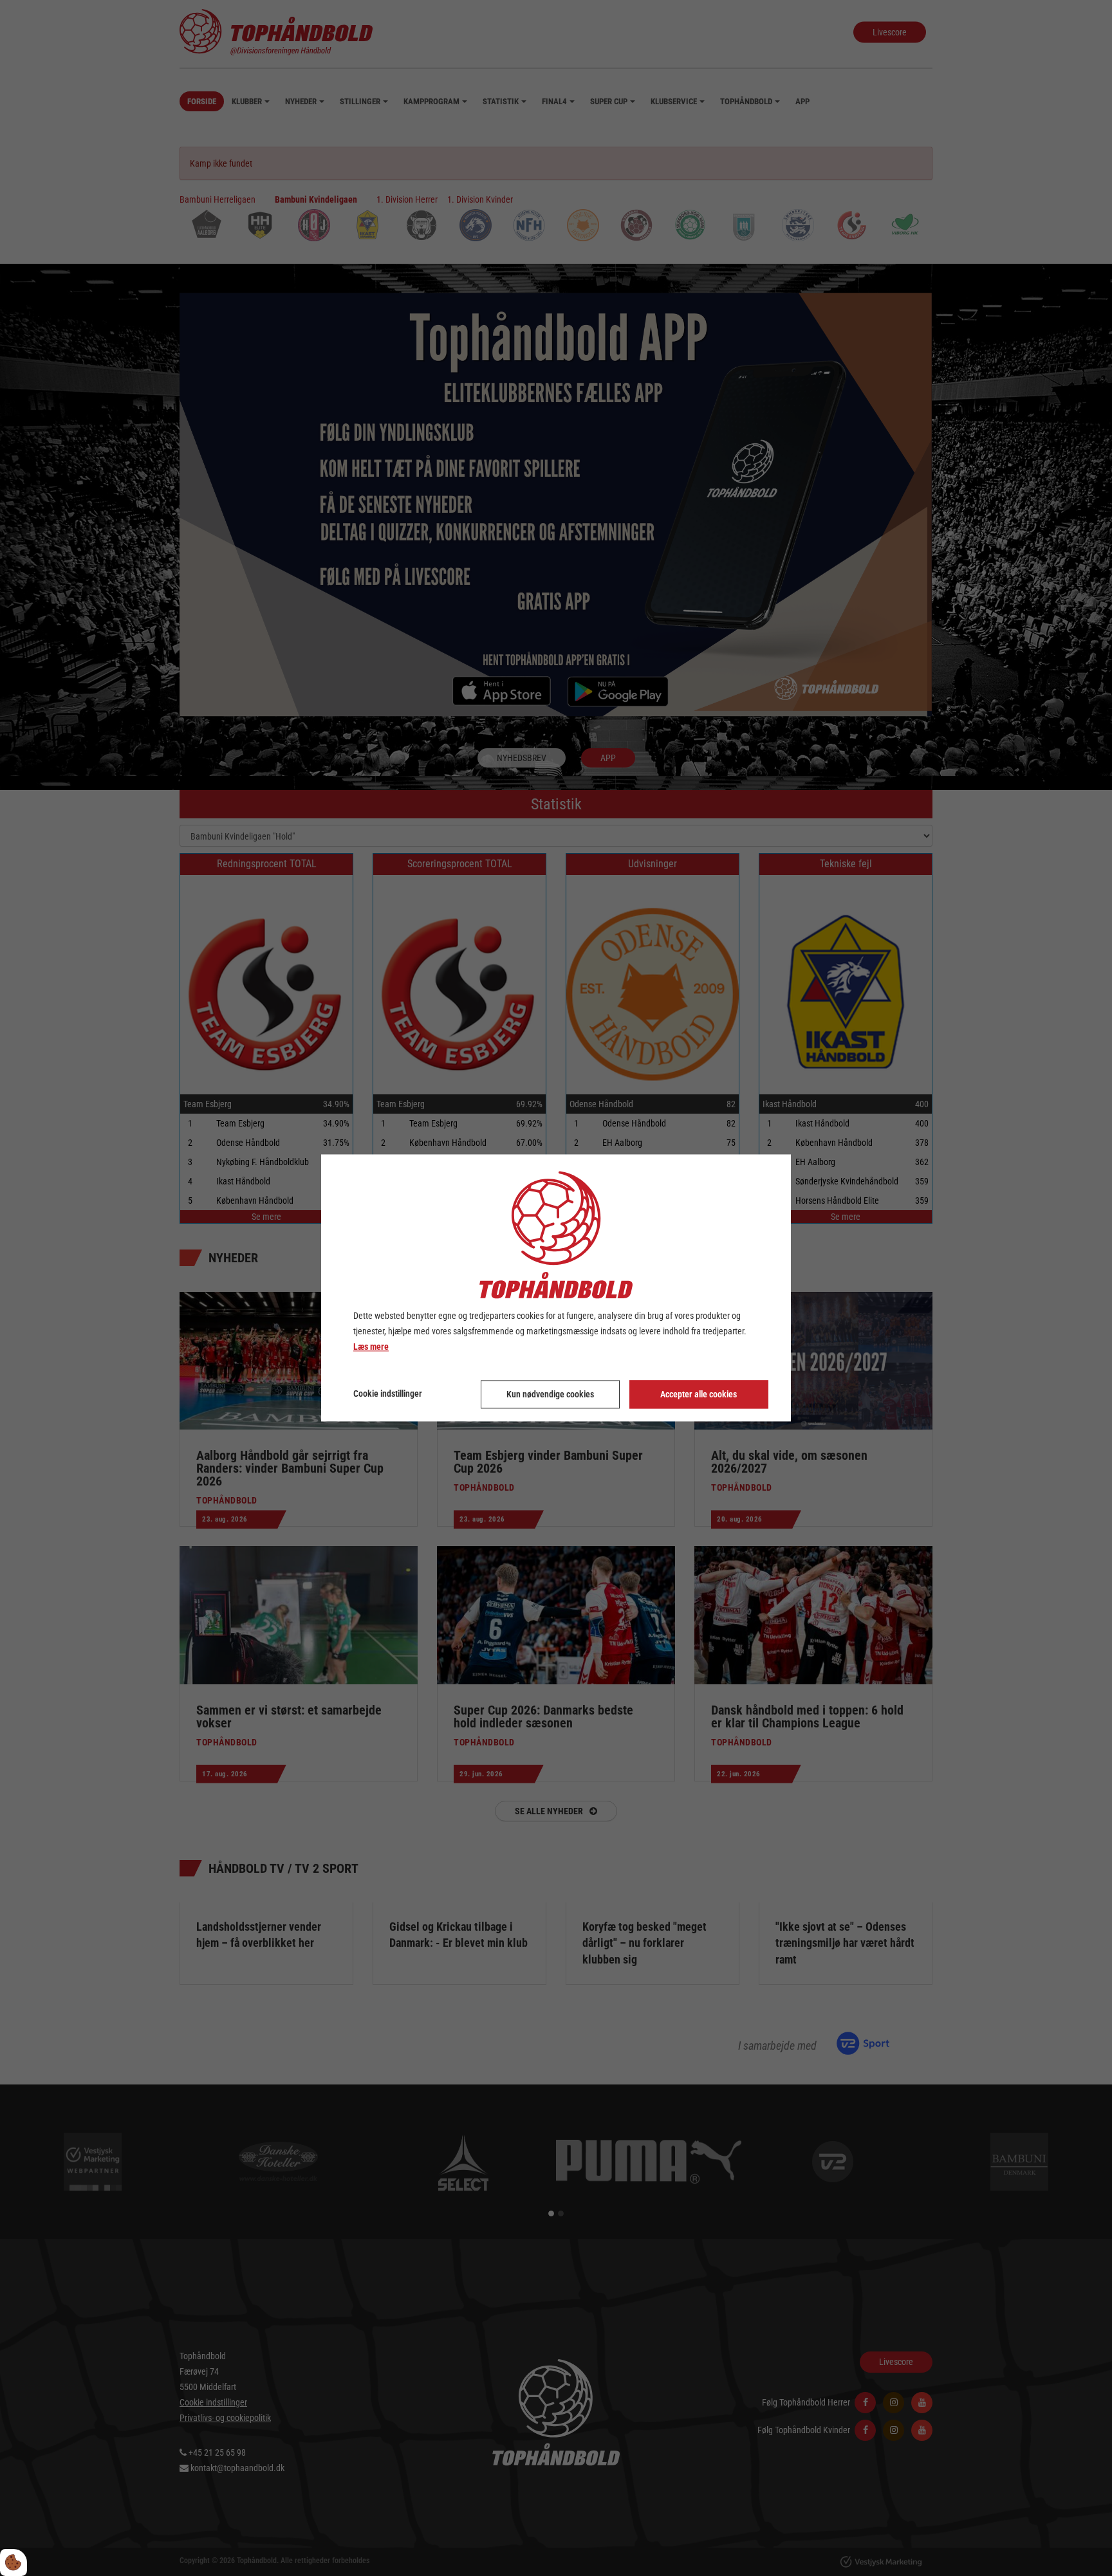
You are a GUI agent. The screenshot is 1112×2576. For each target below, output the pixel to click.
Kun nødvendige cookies (550, 1395)
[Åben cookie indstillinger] (14, 2562)
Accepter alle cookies (699, 1395)
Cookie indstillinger (388, 1394)
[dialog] (556, 1288)
